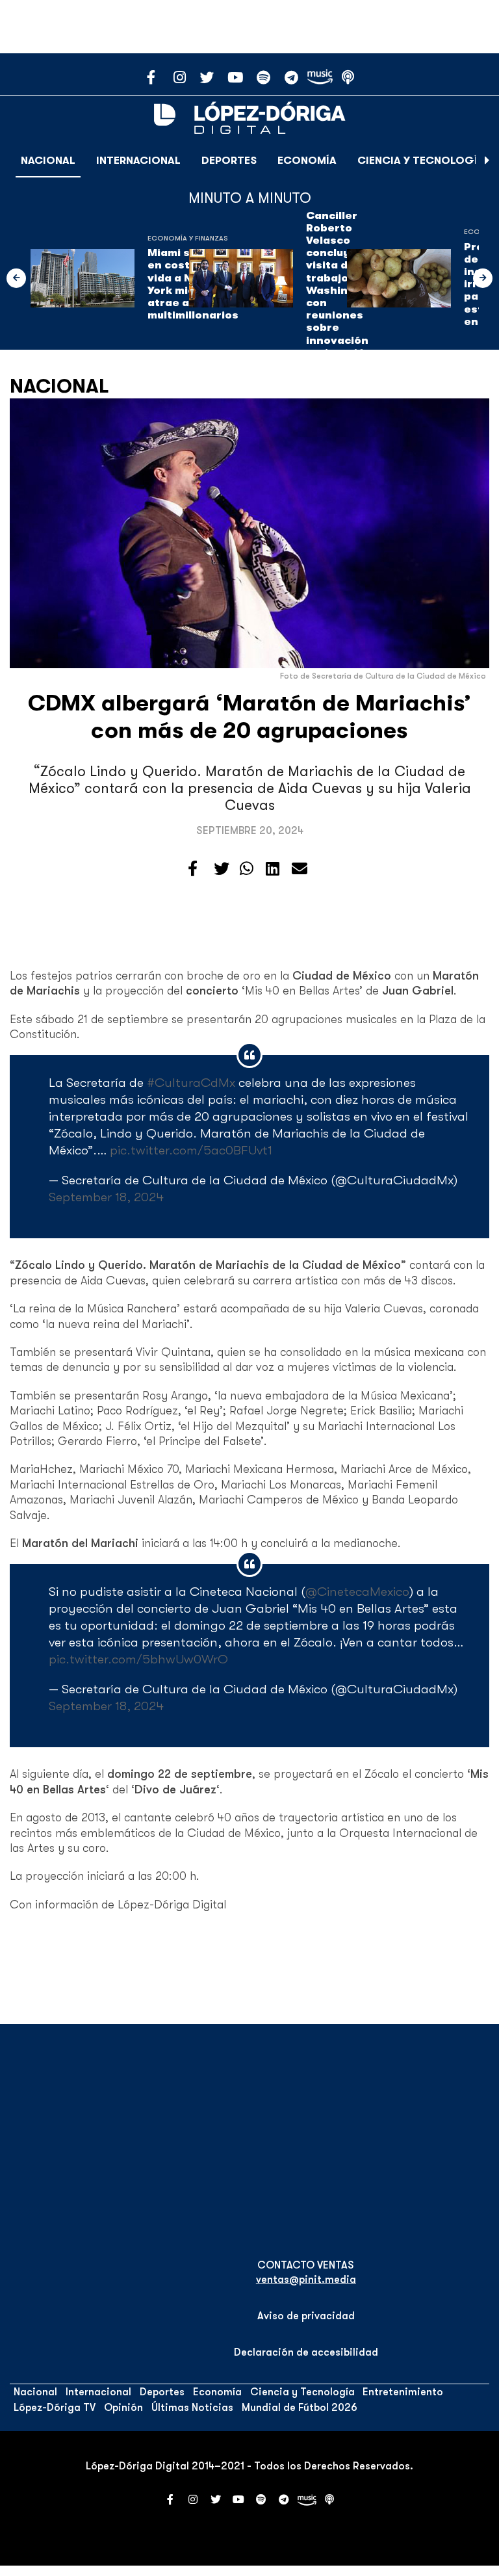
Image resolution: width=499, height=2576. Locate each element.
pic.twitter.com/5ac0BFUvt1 (191, 1150)
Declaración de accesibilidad (306, 2352)
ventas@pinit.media (306, 2280)
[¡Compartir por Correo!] (300, 869)
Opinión (123, 2408)
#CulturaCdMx (191, 1083)
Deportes (229, 161)
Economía (307, 161)
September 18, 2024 (106, 1197)
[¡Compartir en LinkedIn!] (273, 869)
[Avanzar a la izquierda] (16, 278)
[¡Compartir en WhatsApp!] (247, 869)
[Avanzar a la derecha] (487, 161)
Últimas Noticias (192, 2408)
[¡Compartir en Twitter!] (222, 869)
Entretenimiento (403, 2392)
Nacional (48, 161)
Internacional (138, 161)
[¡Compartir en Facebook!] (193, 869)
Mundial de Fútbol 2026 (300, 2408)
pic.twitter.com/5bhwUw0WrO (138, 1659)
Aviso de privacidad (306, 2316)
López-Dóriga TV (55, 2408)
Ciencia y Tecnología (421, 161)
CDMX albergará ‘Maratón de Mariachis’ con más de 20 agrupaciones (249, 717)
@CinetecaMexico (357, 1592)
